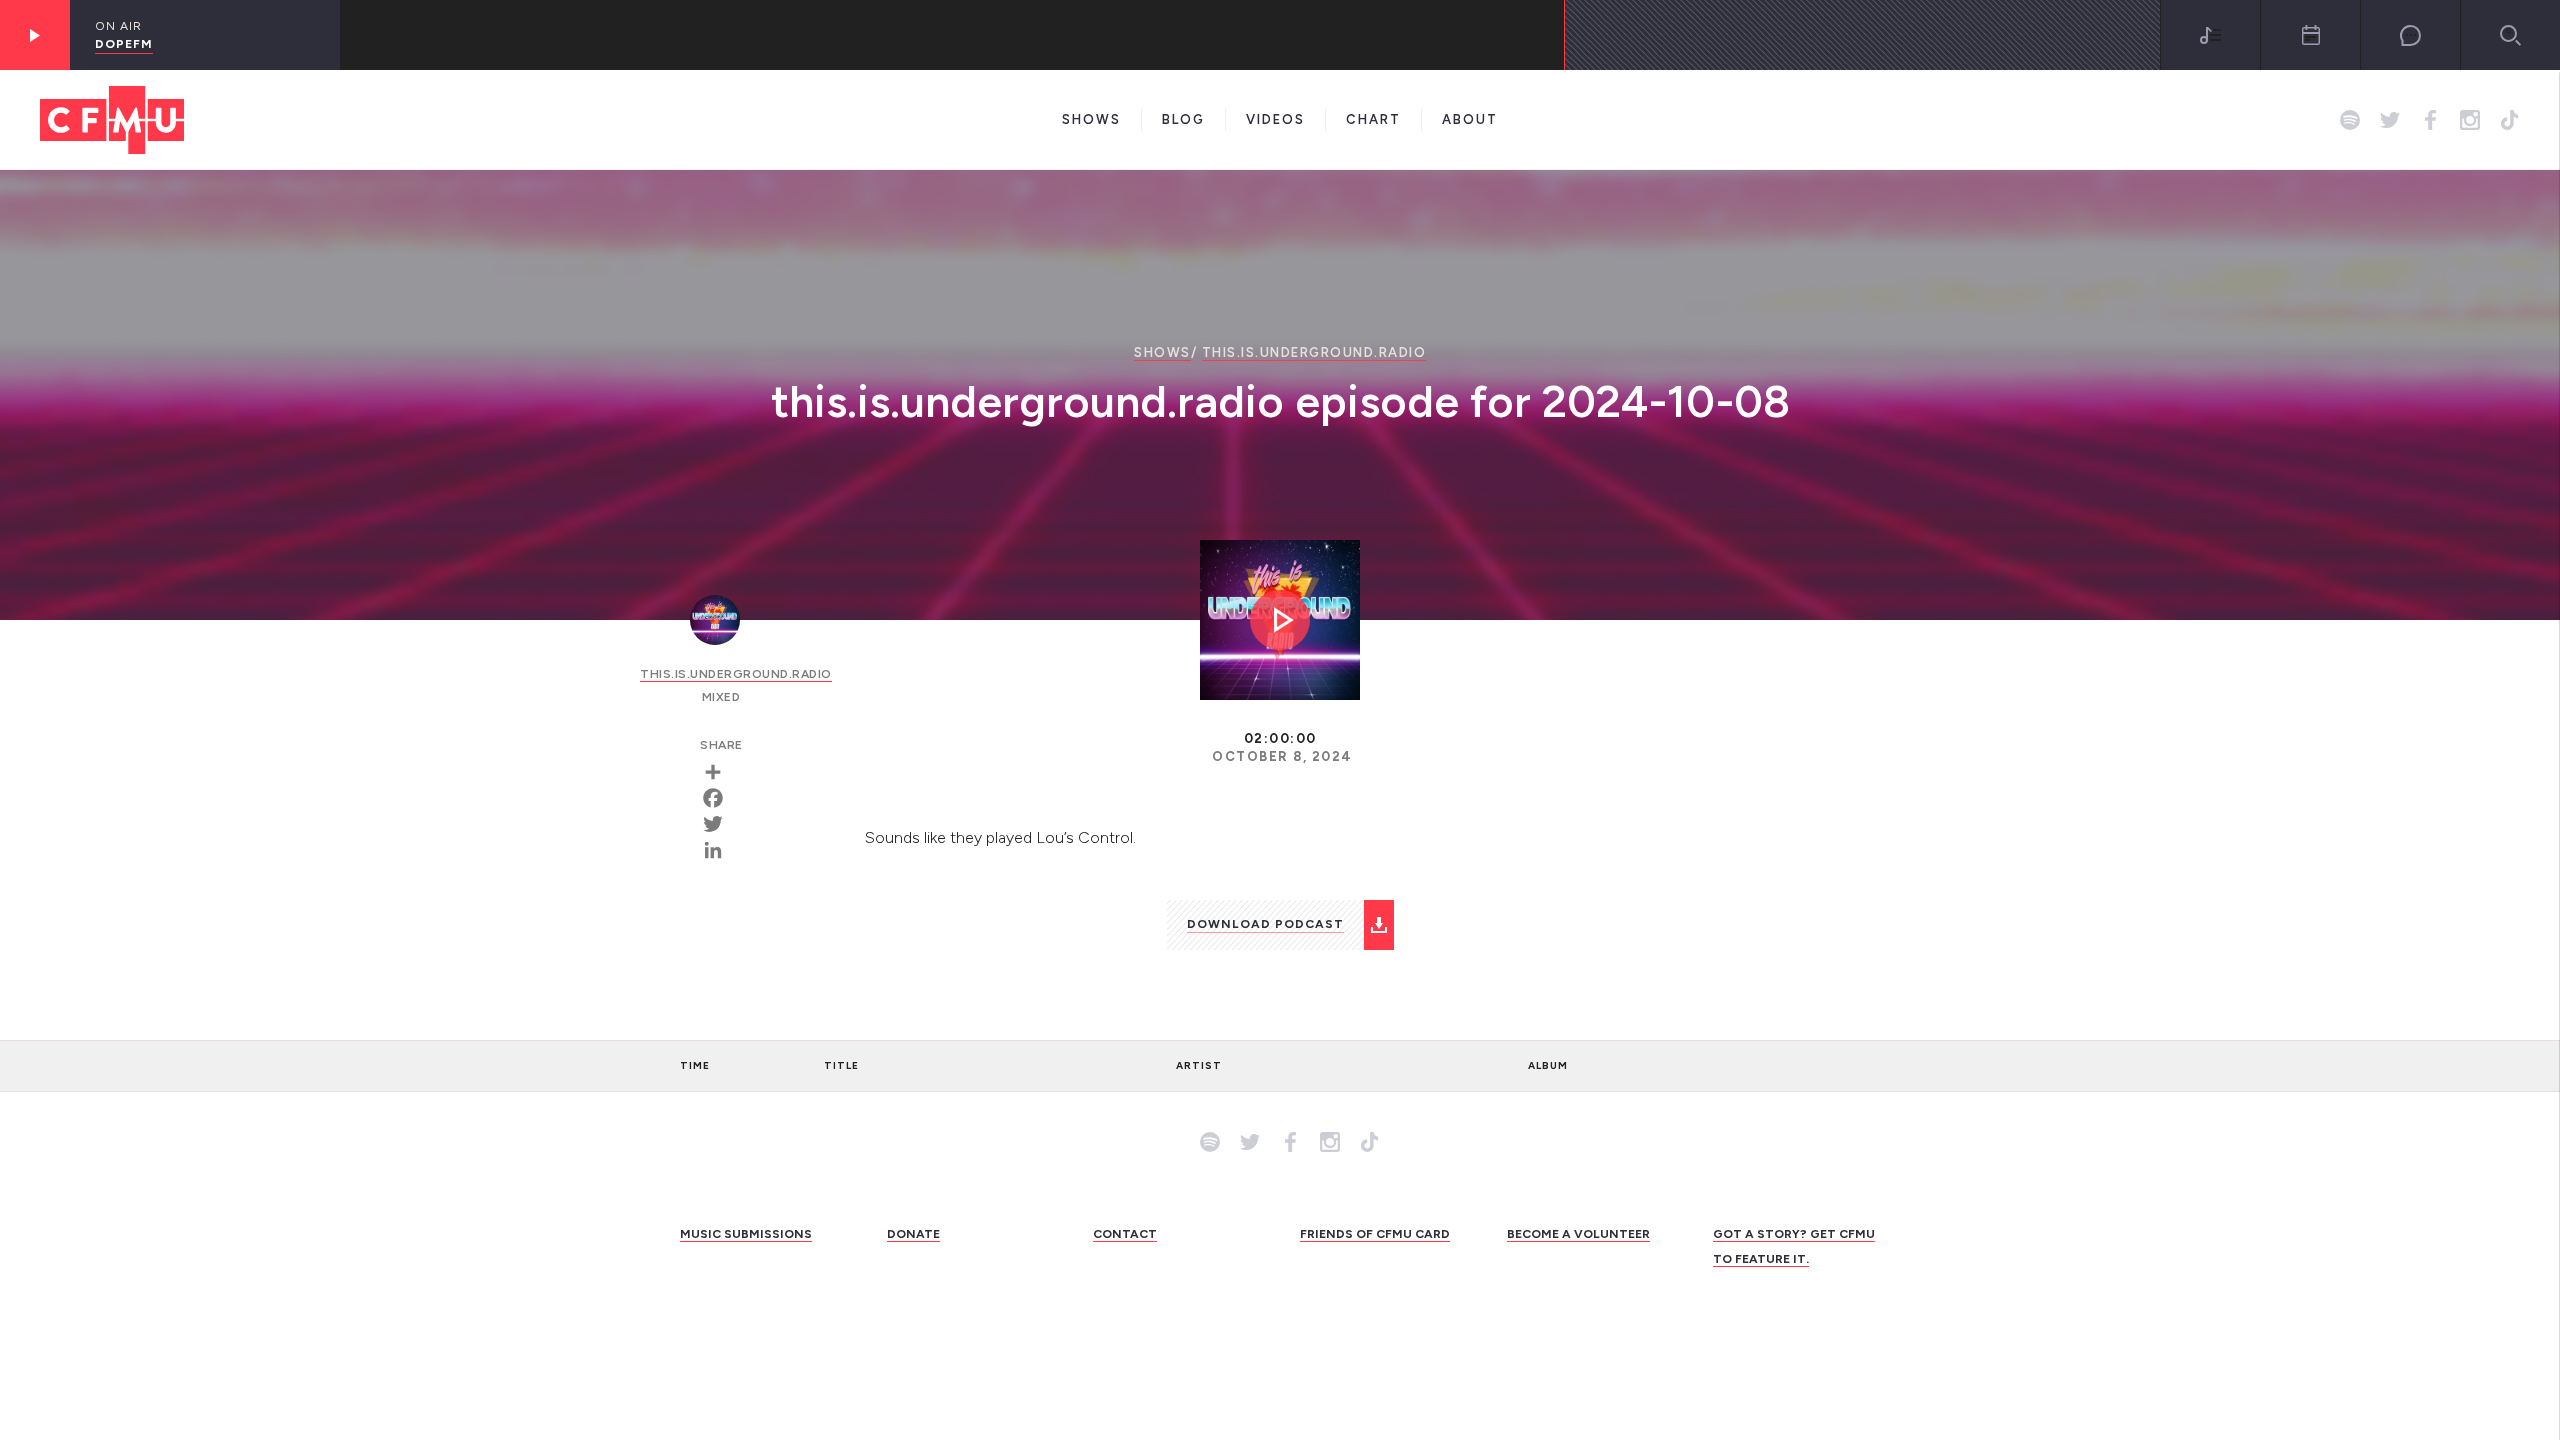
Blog (1183, 119)
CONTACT (1125, 1234)
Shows (1091, 119)
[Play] (35, 35)
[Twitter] (720, 824)
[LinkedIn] (720, 850)
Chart (1373, 119)
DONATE (913, 1234)
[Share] (720, 772)
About (1470, 119)
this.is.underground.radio (1314, 352)
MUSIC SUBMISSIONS (746, 1234)
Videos (1275, 119)
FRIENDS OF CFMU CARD (1375, 1234)
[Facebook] (720, 798)
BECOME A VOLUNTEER (1578, 1234)
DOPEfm (124, 44)
